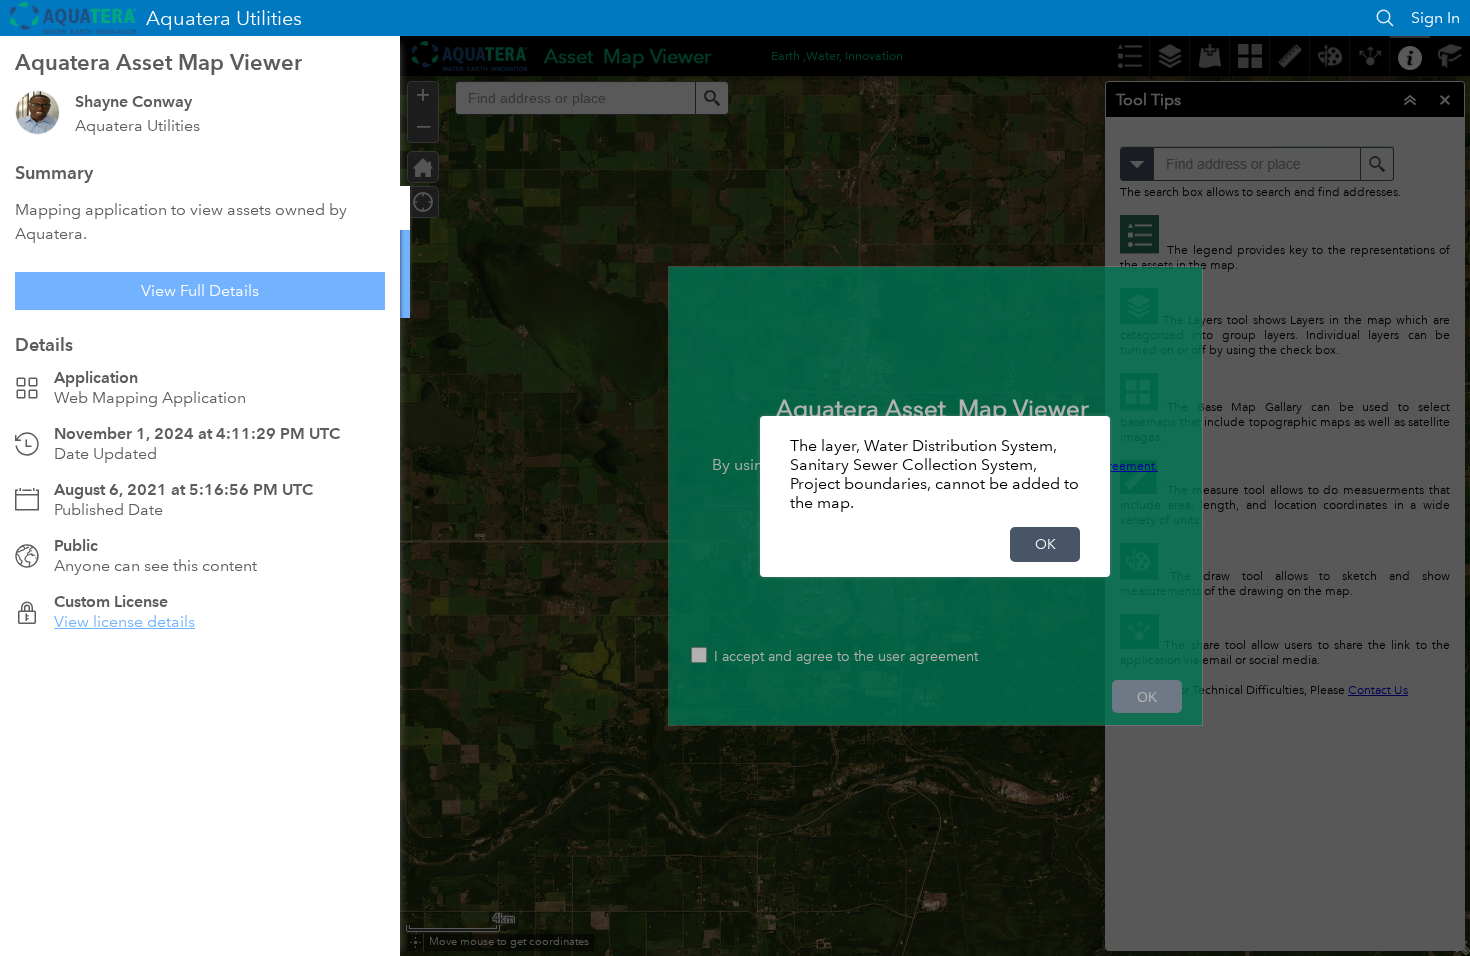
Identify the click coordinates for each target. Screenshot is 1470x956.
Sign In (1435, 17)
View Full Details (200, 290)
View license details (124, 621)
